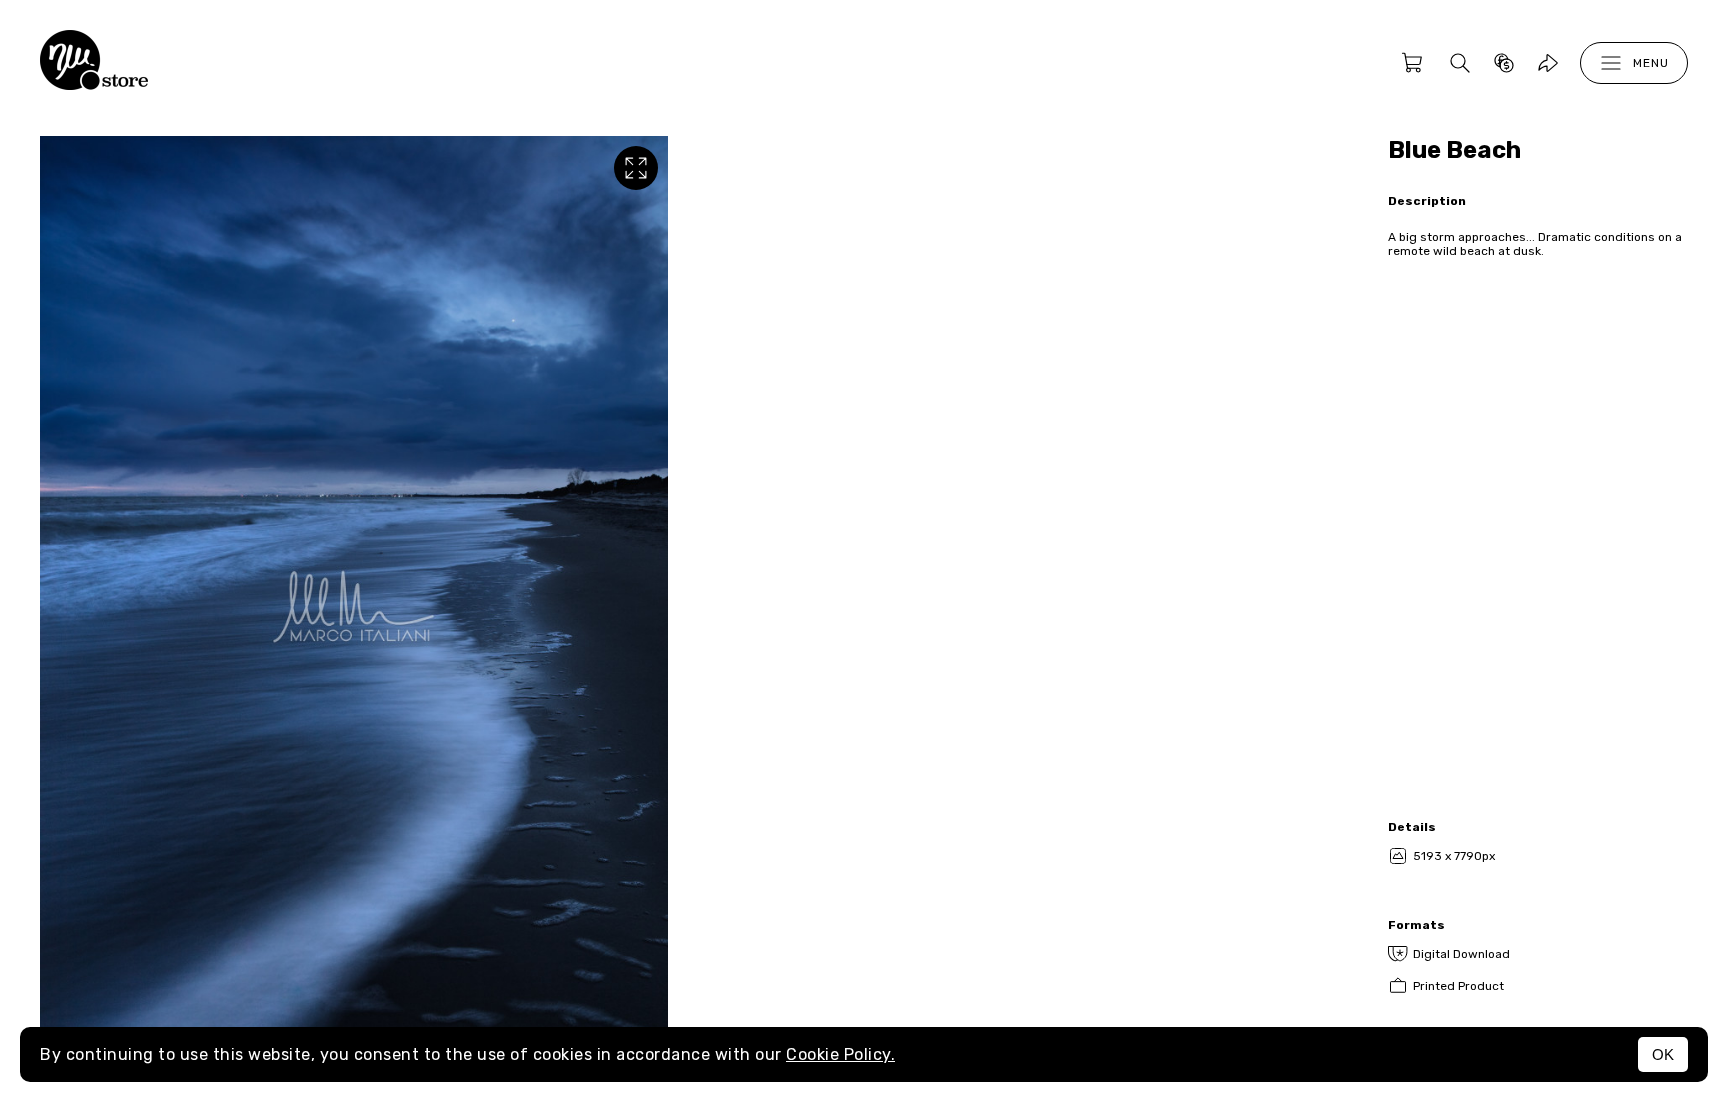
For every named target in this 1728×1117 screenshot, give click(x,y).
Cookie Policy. (840, 1054)
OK (1663, 1054)
